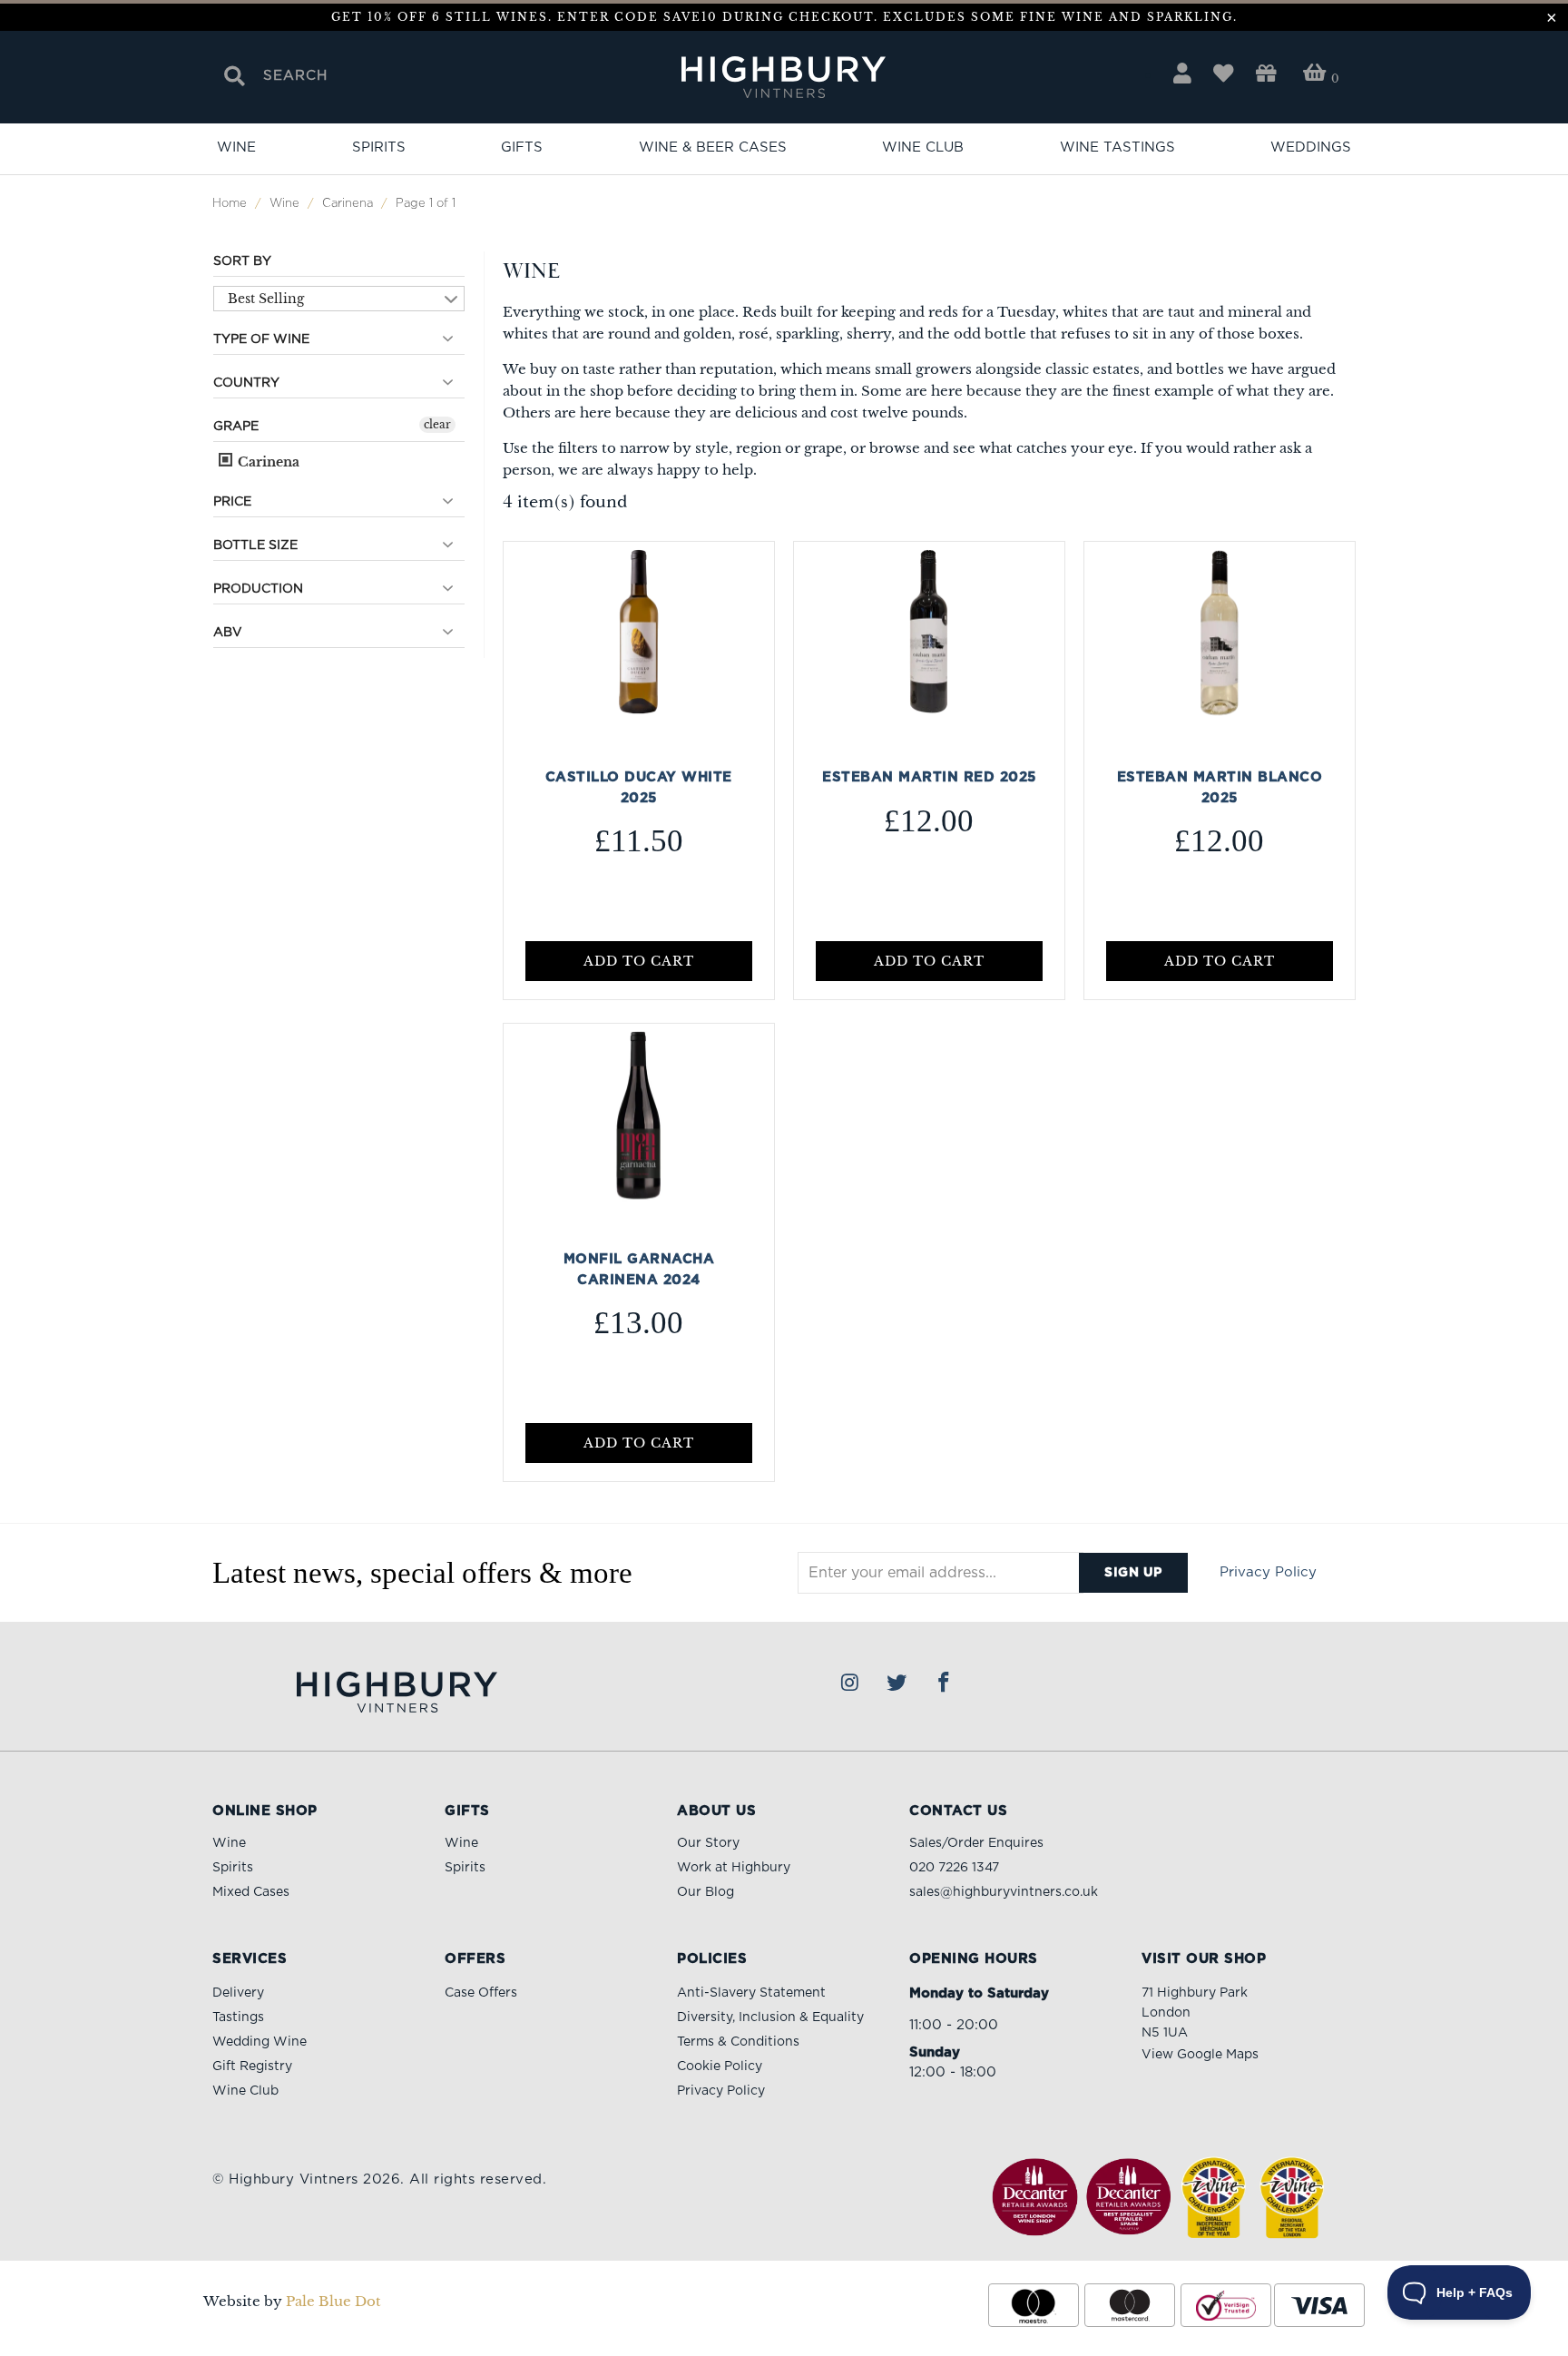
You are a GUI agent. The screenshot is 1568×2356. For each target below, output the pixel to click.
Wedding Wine (260, 2042)
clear (437, 424)
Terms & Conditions (738, 2042)
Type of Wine (261, 339)
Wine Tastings (1117, 147)
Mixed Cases (251, 1892)
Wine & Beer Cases (713, 147)
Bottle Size (255, 545)
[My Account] (1182, 74)
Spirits (379, 147)
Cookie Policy (720, 2066)
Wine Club (923, 147)
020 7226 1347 (954, 1868)
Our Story (708, 1843)
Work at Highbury (734, 1868)
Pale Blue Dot (333, 2301)
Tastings (238, 2017)
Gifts (522, 147)
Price (232, 502)
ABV (228, 633)
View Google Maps (1200, 2055)
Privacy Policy (1268, 1572)
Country (246, 383)
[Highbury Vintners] (784, 79)
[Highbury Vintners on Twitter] (897, 1684)
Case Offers (481, 1993)
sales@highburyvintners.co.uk (1004, 1892)
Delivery (238, 1993)
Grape (236, 427)
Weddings (1311, 147)
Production (258, 589)
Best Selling (266, 299)
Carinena (267, 462)
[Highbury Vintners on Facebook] (945, 1684)
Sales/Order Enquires (976, 1843)
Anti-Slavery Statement (751, 1993)
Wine (236, 147)
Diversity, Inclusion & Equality (770, 2017)
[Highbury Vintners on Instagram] (850, 1684)
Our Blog (706, 1892)
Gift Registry (252, 2066)
